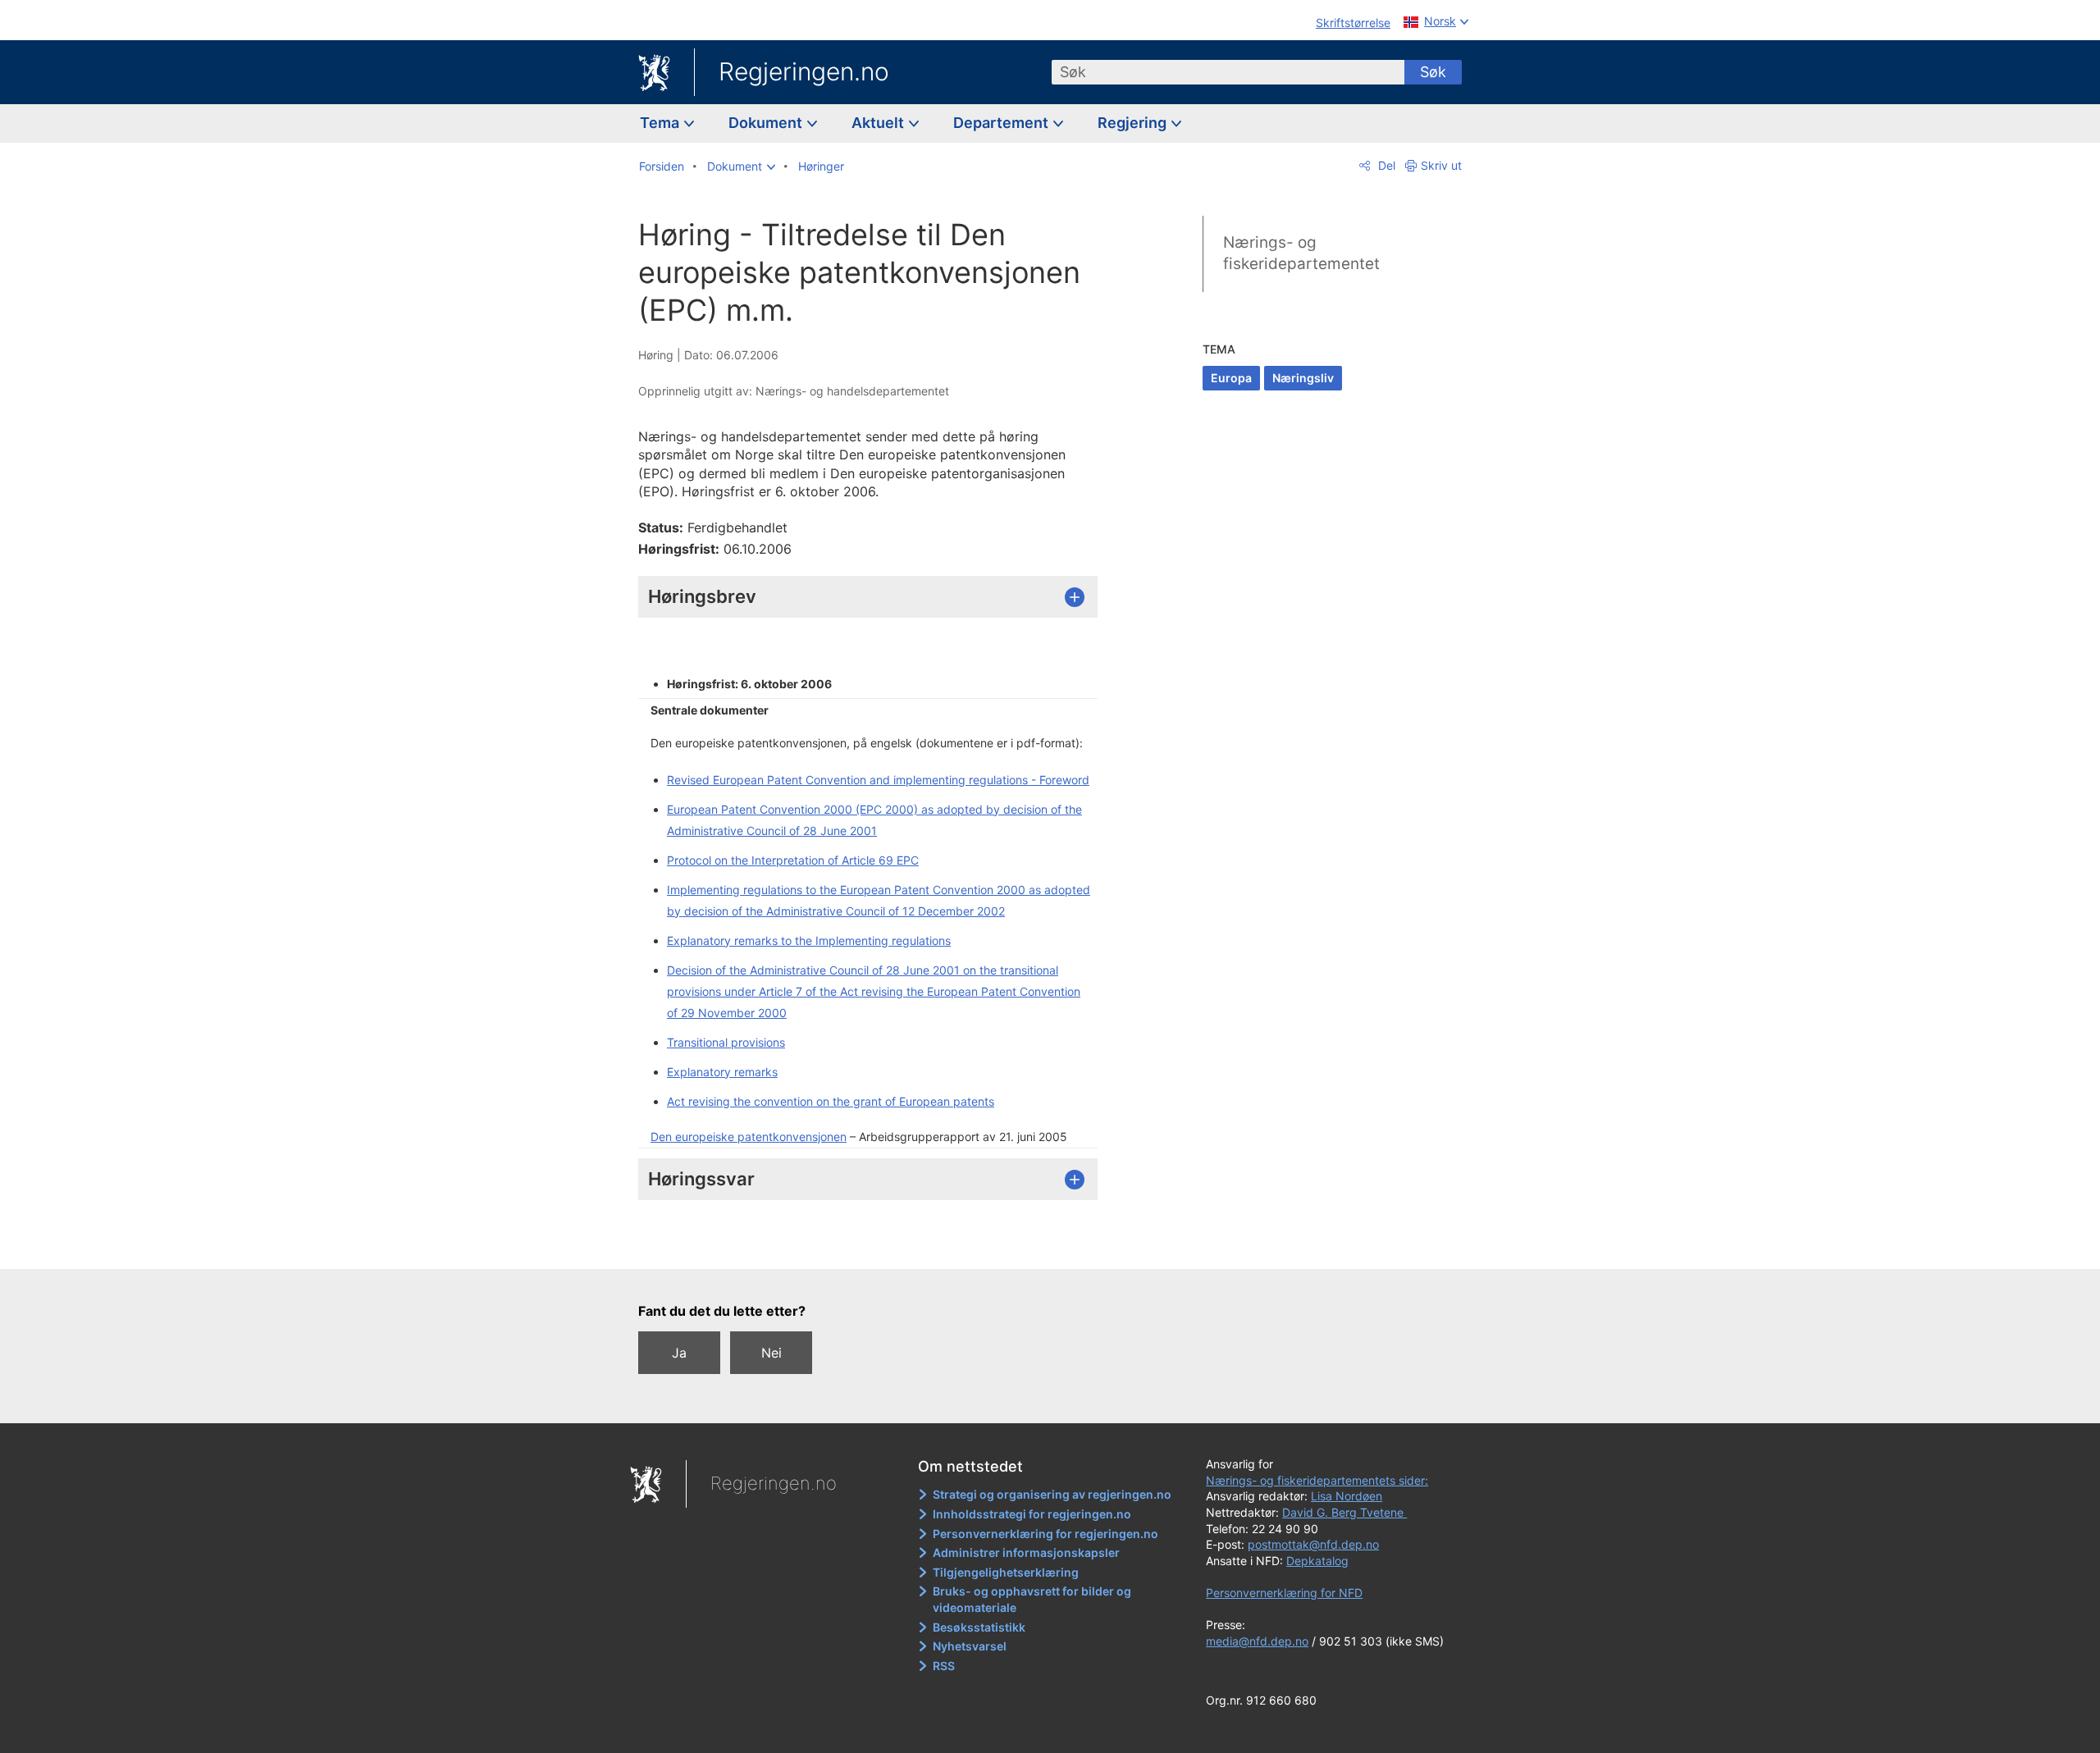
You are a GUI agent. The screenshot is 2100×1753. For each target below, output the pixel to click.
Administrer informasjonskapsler (1026, 1552)
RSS (944, 1666)
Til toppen (877, 1245)
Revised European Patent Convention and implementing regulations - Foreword (878, 780)
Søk (1433, 72)
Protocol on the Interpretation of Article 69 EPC (793, 860)
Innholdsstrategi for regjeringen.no (1032, 1514)
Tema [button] (661, 123)
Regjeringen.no (804, 71)
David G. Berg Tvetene (1344, 1512)
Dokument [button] (767, 123)
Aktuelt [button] (879, 123)
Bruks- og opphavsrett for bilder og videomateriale (1032, 1599)
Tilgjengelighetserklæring (1006, 1572)
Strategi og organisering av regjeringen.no (1052, 1494)
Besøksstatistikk (979, 1627)
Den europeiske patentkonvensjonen (749, 1137)
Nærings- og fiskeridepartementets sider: (1317, 1480)
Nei (772, 1353)
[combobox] (1228, 72)
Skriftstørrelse (1353, 23)
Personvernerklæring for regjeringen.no (1045, 1534)
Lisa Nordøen (1347, 1496)
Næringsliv (1303, 378)
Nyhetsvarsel (970, 1646)
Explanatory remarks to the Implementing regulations (809, 940)
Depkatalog (1317, 1561)
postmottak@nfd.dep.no (1313, 1544)
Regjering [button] (1134, 123)
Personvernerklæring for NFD (1284, 1593)
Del (1385, 165)
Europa (1231, 378)
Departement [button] (1002, 123)
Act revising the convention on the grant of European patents (831, 1101)
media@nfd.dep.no (1257, 1641)
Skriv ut (1441, 165)
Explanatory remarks (722, 1072)
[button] (741, 167)
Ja (679, 1353)
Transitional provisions (726, 1042)
